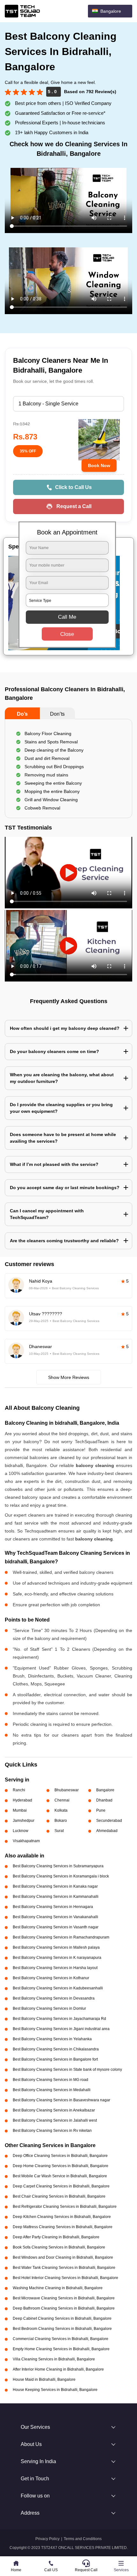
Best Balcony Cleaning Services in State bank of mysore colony (67, 2070)
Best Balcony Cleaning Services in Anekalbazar (54, 2110)
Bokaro (61, 1821)
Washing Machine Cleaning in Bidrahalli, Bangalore (58, 2288)
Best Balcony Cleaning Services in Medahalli (52, 2090)
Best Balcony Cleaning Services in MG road (50, 2080)
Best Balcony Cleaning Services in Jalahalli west (55, 2120)
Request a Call (74, 506)
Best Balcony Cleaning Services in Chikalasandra (56, 2049)
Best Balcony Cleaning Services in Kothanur (51, 1978)
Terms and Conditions (83, 2539)
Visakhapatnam (26, 1841)
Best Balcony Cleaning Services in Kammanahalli (56, 1897)
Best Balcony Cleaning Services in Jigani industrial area (61, 2029)
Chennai (62, 1800)
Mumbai (20, 1810)
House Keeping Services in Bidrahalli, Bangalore (55, 2390)
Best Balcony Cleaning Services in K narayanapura (57, 1958)
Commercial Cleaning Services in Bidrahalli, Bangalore (61, 2339)
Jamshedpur (24, 1821)
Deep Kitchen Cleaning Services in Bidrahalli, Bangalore (62, 2217)
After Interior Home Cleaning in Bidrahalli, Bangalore (58, 2369)
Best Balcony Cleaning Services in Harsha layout (55, 1968)
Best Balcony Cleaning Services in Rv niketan (52, 2131)
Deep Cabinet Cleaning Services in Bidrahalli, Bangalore (62, 2318)
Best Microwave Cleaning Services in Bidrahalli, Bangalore (64, 2298)
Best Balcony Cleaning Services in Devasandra (54, 1998)
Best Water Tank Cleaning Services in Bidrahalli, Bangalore (64, 2268)
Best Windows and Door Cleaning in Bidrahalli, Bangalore (63, 2257)
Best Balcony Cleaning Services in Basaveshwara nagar (61, 2100)
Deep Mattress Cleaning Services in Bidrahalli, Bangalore (63, 2227)
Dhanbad (104, 1800)
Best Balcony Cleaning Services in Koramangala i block (61, 1876)
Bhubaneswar (67, 1790)
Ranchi (19, 1790)
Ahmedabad (107, 1831)
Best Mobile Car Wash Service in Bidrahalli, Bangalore (60, 2176)
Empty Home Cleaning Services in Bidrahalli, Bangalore (61, 2349)
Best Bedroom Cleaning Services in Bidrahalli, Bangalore (62, 2329)
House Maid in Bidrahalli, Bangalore (44, 2380)
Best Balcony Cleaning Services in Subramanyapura (58, 1866)
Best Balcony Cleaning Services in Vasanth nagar (56, 1927)
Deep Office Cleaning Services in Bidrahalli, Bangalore (60, 2156)
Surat (59, 1831)
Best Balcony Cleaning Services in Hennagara (53, 1907)
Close (67, 634)
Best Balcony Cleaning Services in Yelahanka (52, 2039)
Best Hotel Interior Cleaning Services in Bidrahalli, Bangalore (65, 2278)
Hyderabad (22, 1800)
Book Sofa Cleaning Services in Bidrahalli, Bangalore (59, 2247)
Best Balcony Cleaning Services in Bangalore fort (55, 2059)
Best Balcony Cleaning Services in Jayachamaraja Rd (59, 2019)
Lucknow (21, 1831)
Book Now (99, 465)
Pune (101, 1810)
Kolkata (61, 1810)
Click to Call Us (73, 487)
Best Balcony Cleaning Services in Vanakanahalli (55, 1917)
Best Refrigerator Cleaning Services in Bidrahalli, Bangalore (65, 2207)
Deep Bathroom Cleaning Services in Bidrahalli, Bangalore (64, 2308)
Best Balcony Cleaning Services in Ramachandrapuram (61, 1937)
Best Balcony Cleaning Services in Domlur (49, 2008)
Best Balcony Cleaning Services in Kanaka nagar (55, 1886)
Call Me (67, 617)
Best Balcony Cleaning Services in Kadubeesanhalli (58, 1988)
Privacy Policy (47, 2539)
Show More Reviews (69, 1377)
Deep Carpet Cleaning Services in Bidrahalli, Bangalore (61, 2186)
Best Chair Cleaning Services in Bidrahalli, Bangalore (59, 2196)
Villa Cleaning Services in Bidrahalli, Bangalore (54, 2359)
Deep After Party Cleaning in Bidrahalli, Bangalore (56, 2237)
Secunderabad (109, 1821)
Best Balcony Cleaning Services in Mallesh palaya (56, 1947)
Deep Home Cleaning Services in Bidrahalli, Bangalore (61, 2166)
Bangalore (105, 1790)
